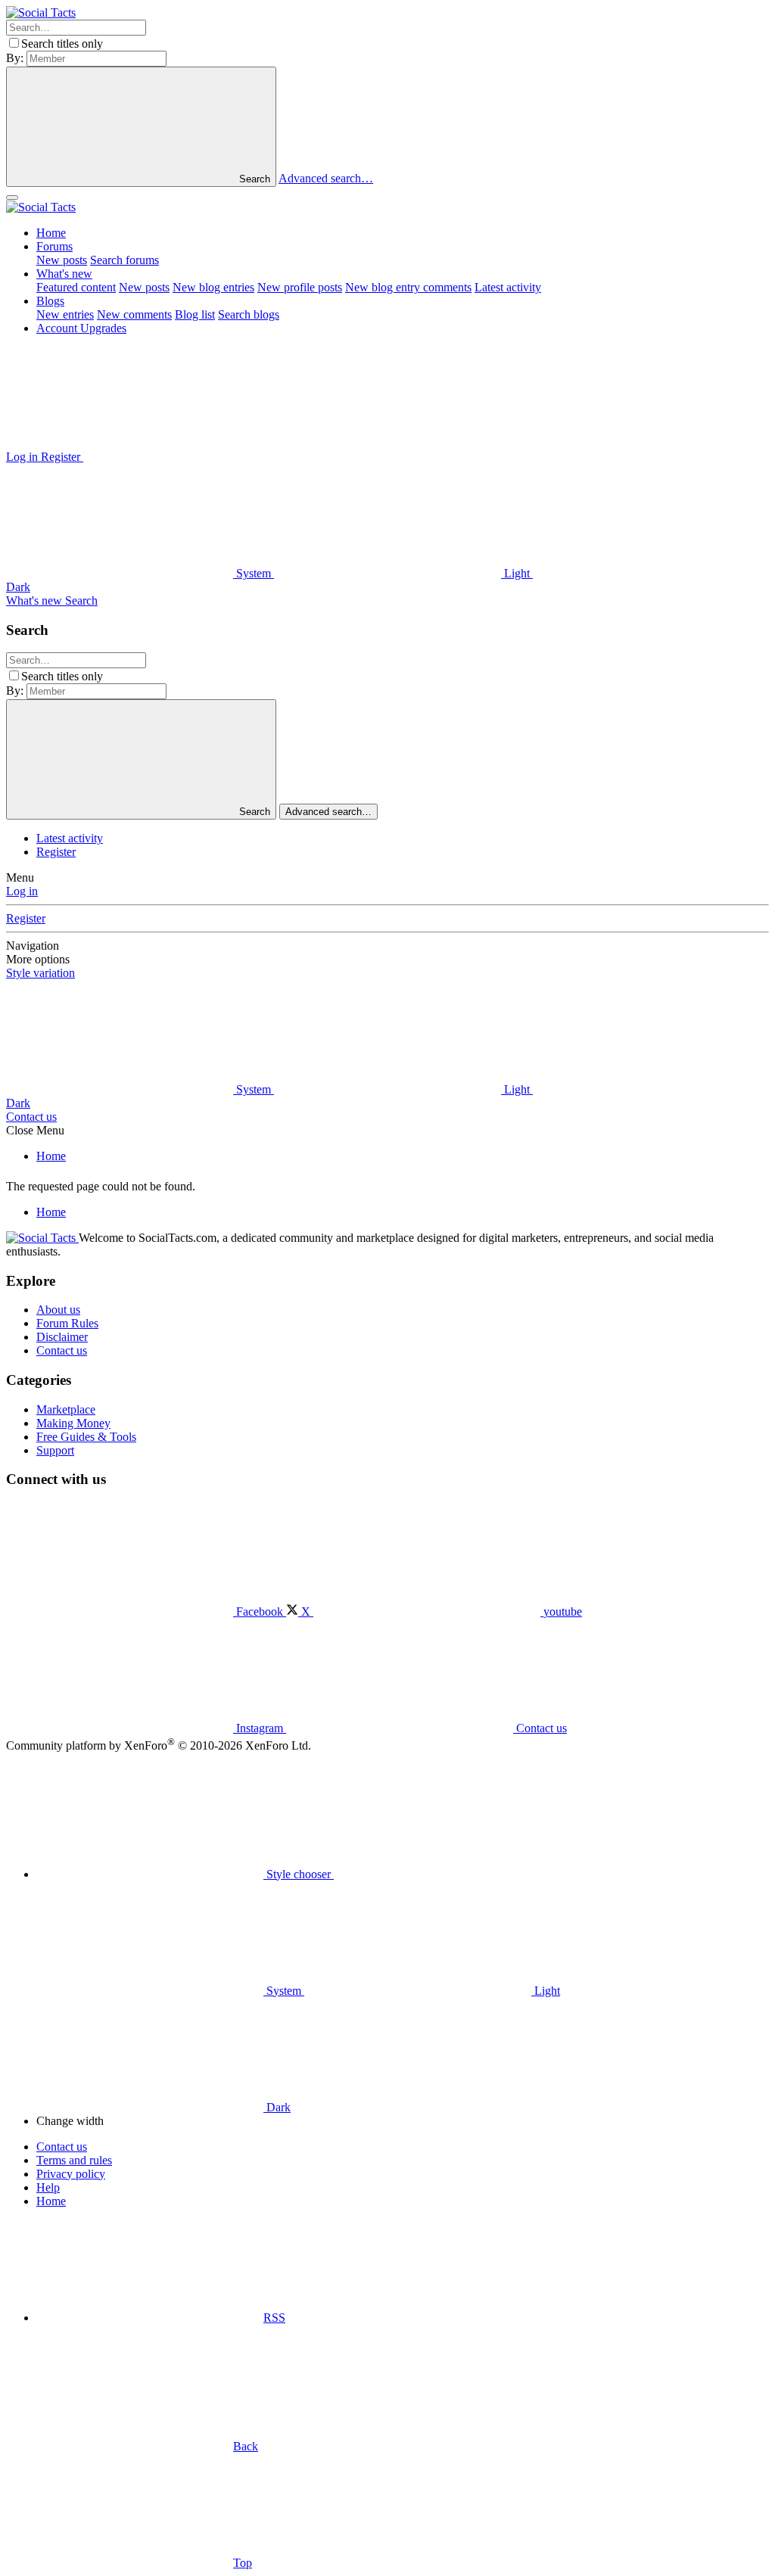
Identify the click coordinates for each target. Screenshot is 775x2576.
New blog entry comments (408, 287)
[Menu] (12, 198)
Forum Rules (67, 1323)
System (254, 573)
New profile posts (300, 287)
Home (51, 233)
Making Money (73, 1423)
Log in (22, 891)
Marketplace (66, 1409)
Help (48, 2187)
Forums (54, 246)
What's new (64, 274)
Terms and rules (74, 2160)
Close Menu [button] (35, 1130)
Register (56, 852)
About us (58, 1310)
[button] (197, 457)
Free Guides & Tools (86, 1437)
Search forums (124, 260)
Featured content (76, 287)
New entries (65, 314)
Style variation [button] (40, 973)
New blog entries (213, 287)
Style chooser (299, 1874)
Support (55, 1450)
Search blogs (249, 314)
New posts (62, 260)
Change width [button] (70, 2121)
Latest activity (508, 287)
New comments (134, 314)
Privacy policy (71, 2174)
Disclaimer (62, 1337)
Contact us (31, 1117)
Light (517, 573)
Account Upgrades (81, 328)
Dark (277, 2107)
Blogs (50, 301)
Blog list (195, 314)
